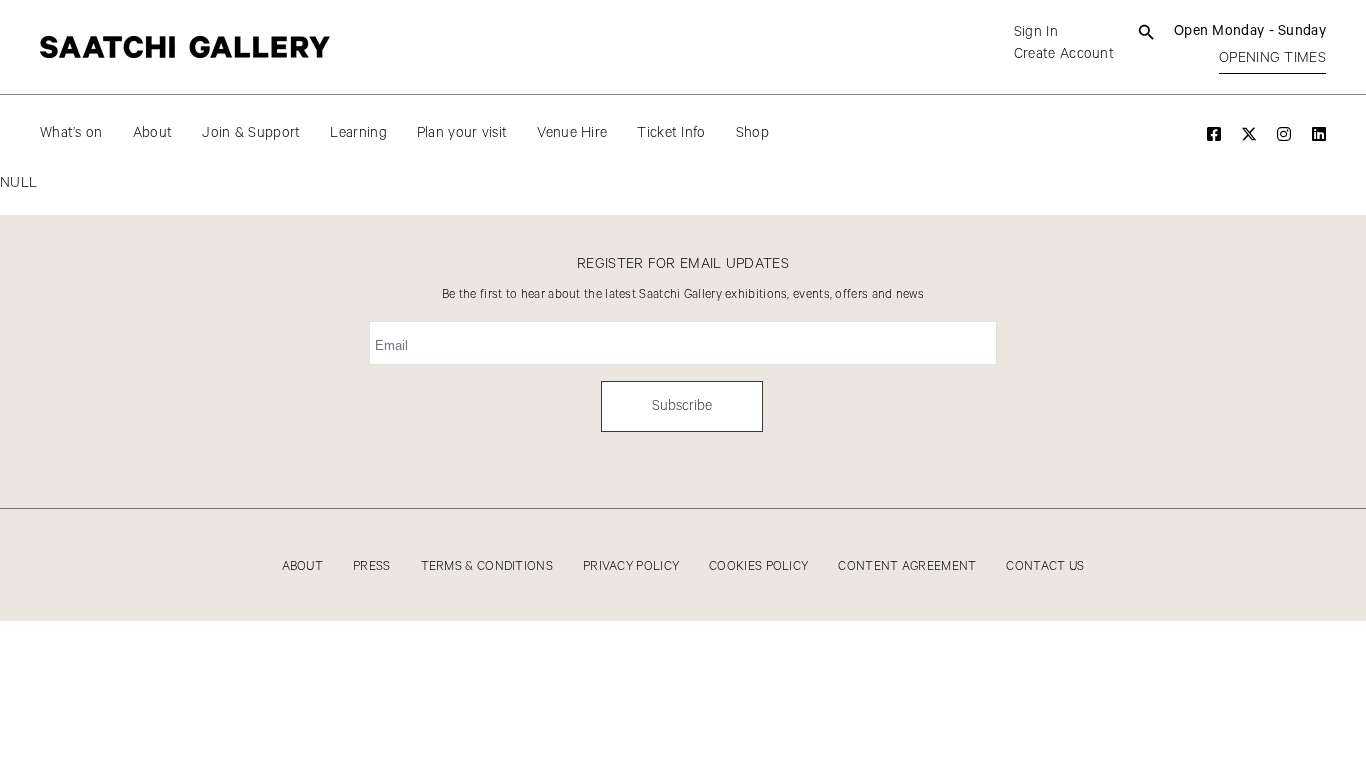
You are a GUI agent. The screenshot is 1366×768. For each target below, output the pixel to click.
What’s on (71, 133)
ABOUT (303, 566)
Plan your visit (462, 133)
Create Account (1064, 54)
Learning (358, 133)
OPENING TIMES (1272, 58)
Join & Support (251, 133)
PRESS (372, 566)
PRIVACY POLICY (631, 566)
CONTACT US (1045, 566)
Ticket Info (671, 133)
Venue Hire (572, 133)
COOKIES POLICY (758, 566)
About (153, 133)
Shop (752, 133)
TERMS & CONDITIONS (487, 566)
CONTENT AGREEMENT (907, 566)
